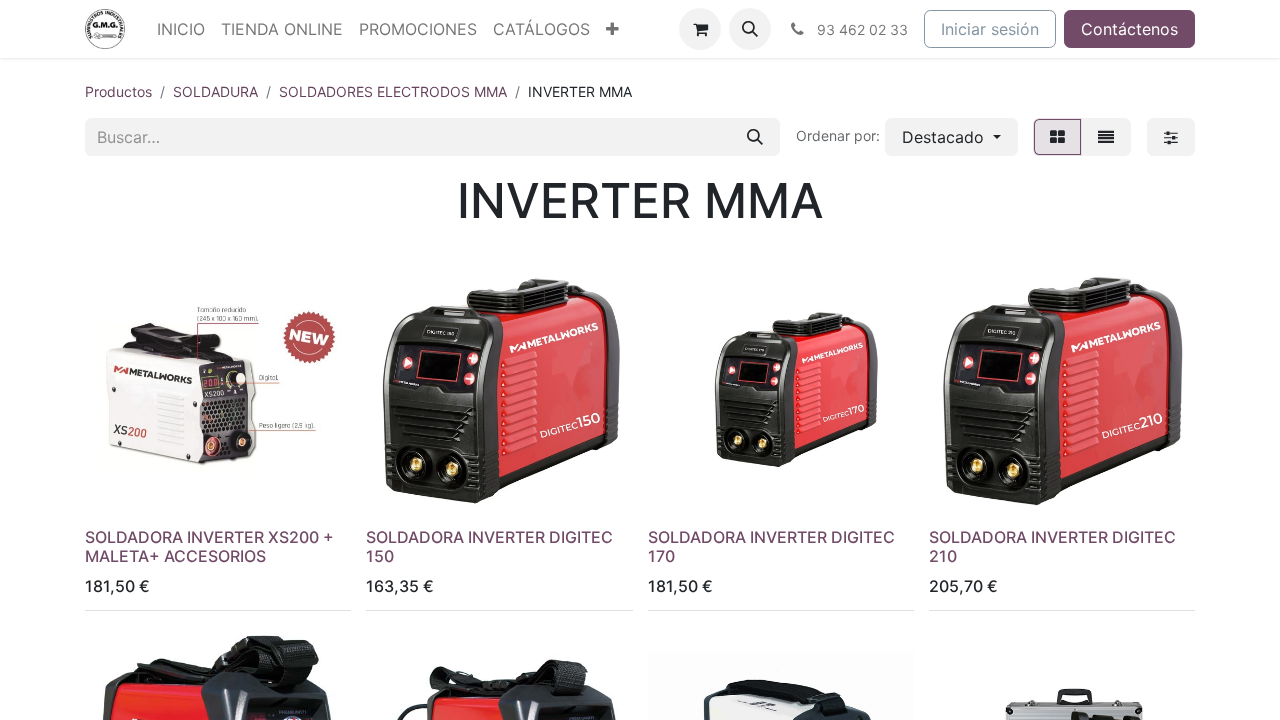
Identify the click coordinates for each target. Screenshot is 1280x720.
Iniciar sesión (990, 29)
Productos (118, 91)
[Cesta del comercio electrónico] (700, 29)
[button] (750, 29)
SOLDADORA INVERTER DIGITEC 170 (771, 546)
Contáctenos (1129, 29)
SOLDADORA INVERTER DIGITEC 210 (1052, 546)
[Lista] (1106, 137)
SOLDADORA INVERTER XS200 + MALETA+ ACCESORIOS (209, 546)
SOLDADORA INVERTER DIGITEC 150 (489, 546)
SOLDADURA (215, 91)
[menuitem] (181, 29)
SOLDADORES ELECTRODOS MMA (393, 91)
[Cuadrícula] (1057, 137)
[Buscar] (755, 137)
